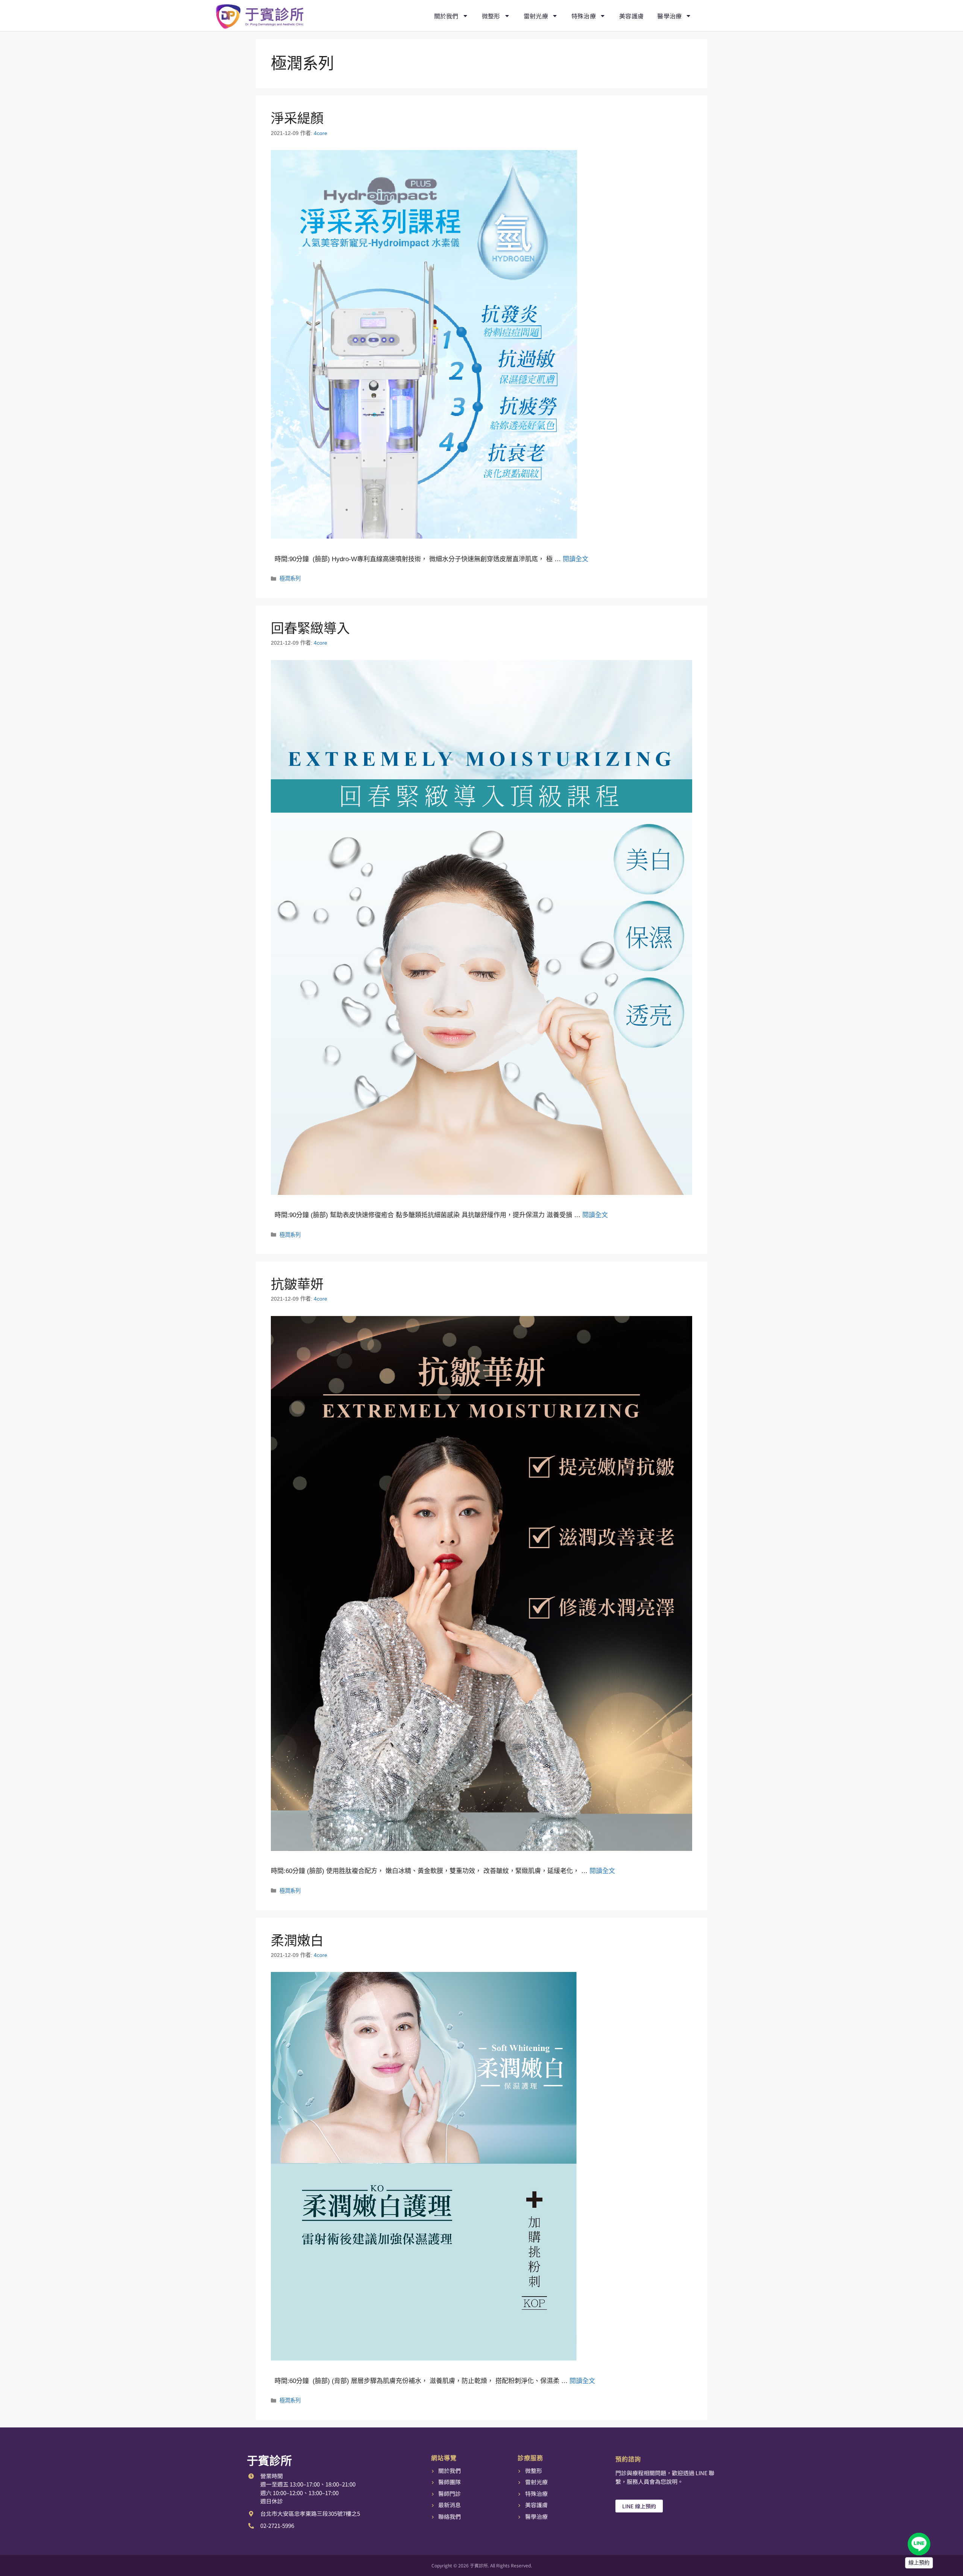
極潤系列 (290, 578)
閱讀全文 (576, 559)
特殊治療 (584, 16)
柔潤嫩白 (297, 1941)
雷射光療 (536, 16)
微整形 (491, 16)
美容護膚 (631, 16)
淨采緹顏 (297, 118)
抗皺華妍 (297, 1284)
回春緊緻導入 (310, 628)
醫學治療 (669, 16)
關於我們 (446, 16)
